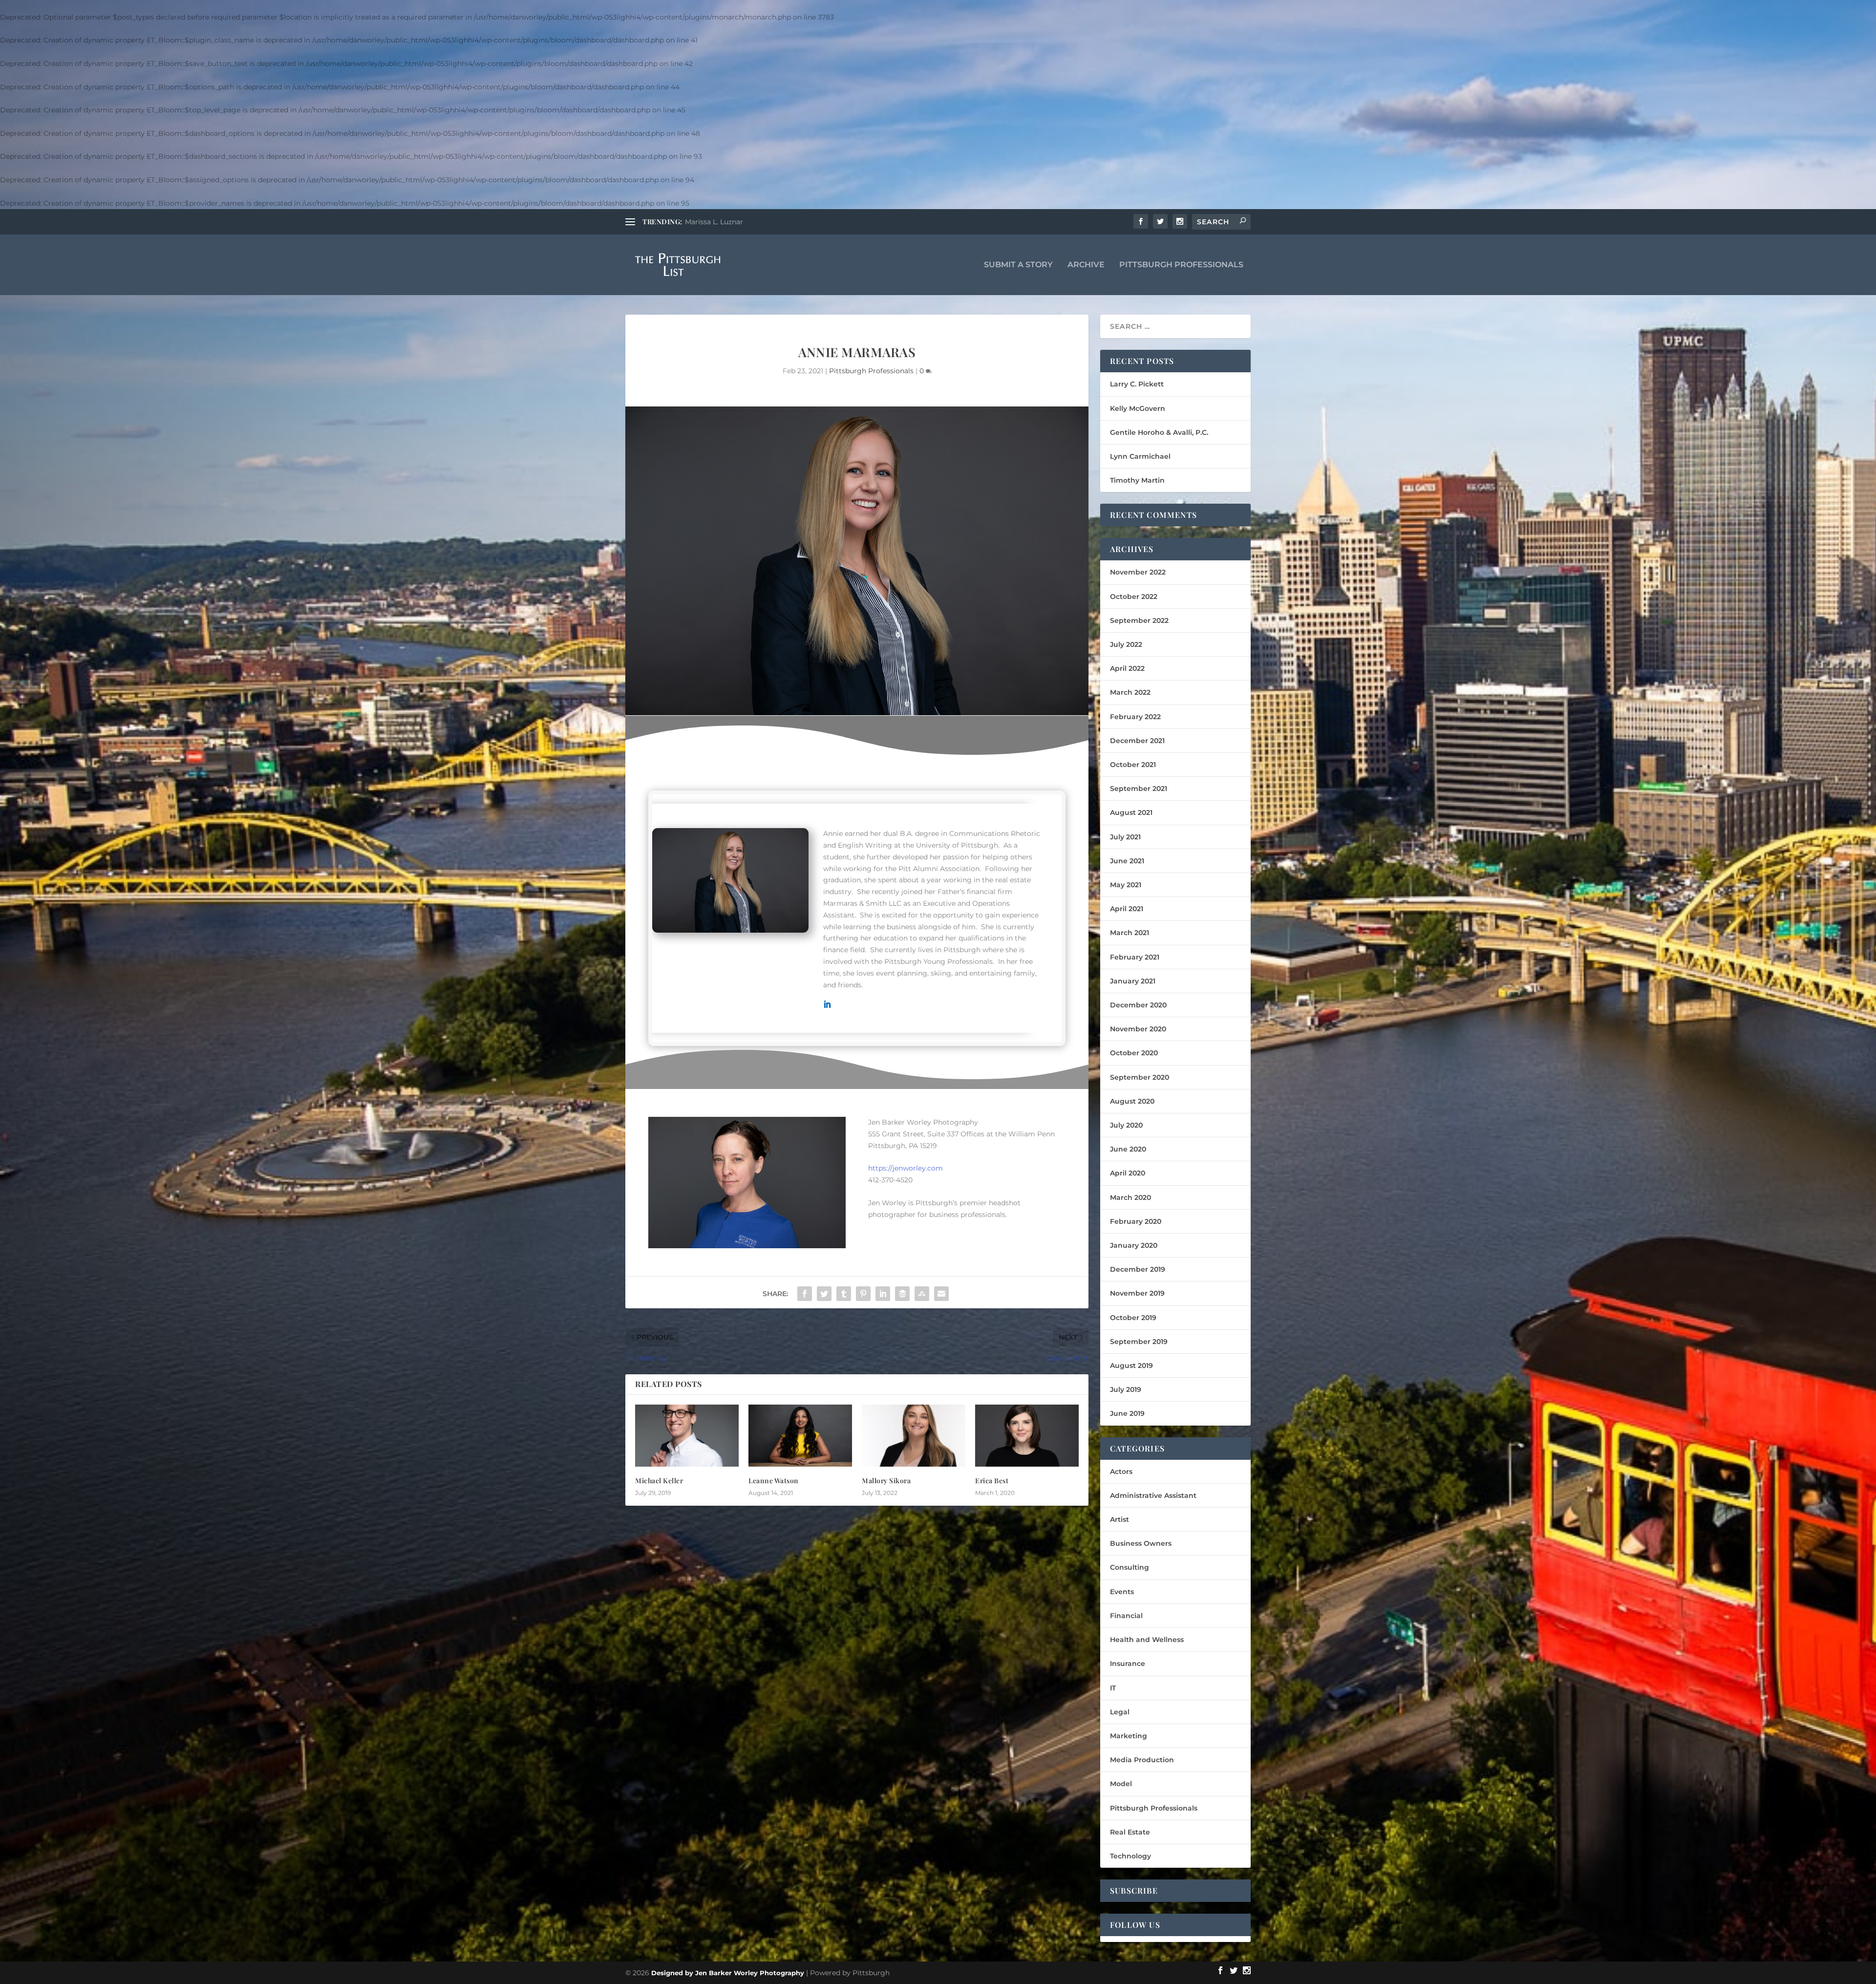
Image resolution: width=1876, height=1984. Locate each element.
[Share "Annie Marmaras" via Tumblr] (844, 1294)
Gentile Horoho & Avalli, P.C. (1159, 432)
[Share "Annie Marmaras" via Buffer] (902, 1294)
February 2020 (1136, 1221)
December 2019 (1138, 1269)
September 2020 (1140, 1077)
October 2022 (1134, 597)
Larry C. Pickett (1137, 384)
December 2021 (1137, 741)
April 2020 (1128, 1173)
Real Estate (1130, 1832)
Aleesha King (707, 222)
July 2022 (1126, 644)
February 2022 (1135, 717)
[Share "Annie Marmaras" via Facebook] (805, 1294)
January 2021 (1133, 981)
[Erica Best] (1027, 1436)
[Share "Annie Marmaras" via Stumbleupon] (922, 1294)
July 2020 (1126, 1125)
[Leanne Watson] (800, 1436)
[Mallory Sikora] (914, 1436)
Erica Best (992, 1481)
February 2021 (1135, 957)
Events (1122, 1592)
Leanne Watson (774, 1481)
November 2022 (1138, 572)
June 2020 (1128, 1149)
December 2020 (1138, 1005)
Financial (1126, 1616)
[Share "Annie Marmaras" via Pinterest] (863, 1294)
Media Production (1142, 1760)
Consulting (1130, 1567)
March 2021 (1130, 933)
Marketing (1129, 1736)
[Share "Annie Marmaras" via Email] (941, 1294)
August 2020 (1132, 1101)
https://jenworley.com (906, 1168)
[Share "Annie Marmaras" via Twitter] (824, 1294)
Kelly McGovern (1138, 408)
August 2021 (1131, 812)
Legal (1120, 1712)
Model (1121, 1784)
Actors (1121, 1472)
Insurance (1128, 1664)
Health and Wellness (1147, 1640)
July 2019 (1126, 1389)
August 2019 (1131, 1365)
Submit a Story (1018, 265)
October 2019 (1133, 1318)
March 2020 (1130, 1197)
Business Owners (1141, 1543)
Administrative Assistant (1153, 1495)
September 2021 (1139, 789)
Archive (1086, 265)
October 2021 (1133, 765)
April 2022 (1127, 668)
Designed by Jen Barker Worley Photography (728, 1973)
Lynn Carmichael (1140, 456)
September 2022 (1139, 620)
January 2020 (1134, 1245)
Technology (1130, 1856)
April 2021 (1127, 909)
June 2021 (1127, 861)
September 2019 (1139, 1342)
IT (1113, 1688)
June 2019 (1127, 1413)
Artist (1119, 1519)
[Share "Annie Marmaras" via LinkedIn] (883, 1294)
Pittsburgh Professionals (1181, 265)
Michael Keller (659, 1481)
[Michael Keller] (687, 1436)
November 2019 (1137, 1293)
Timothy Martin (1137, 480)
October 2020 (1134, 1053)
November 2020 (1138, 1029)
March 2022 (1130, 692)
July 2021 (1125, 837)
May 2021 (1126, 885)
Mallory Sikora (886, 1481)
